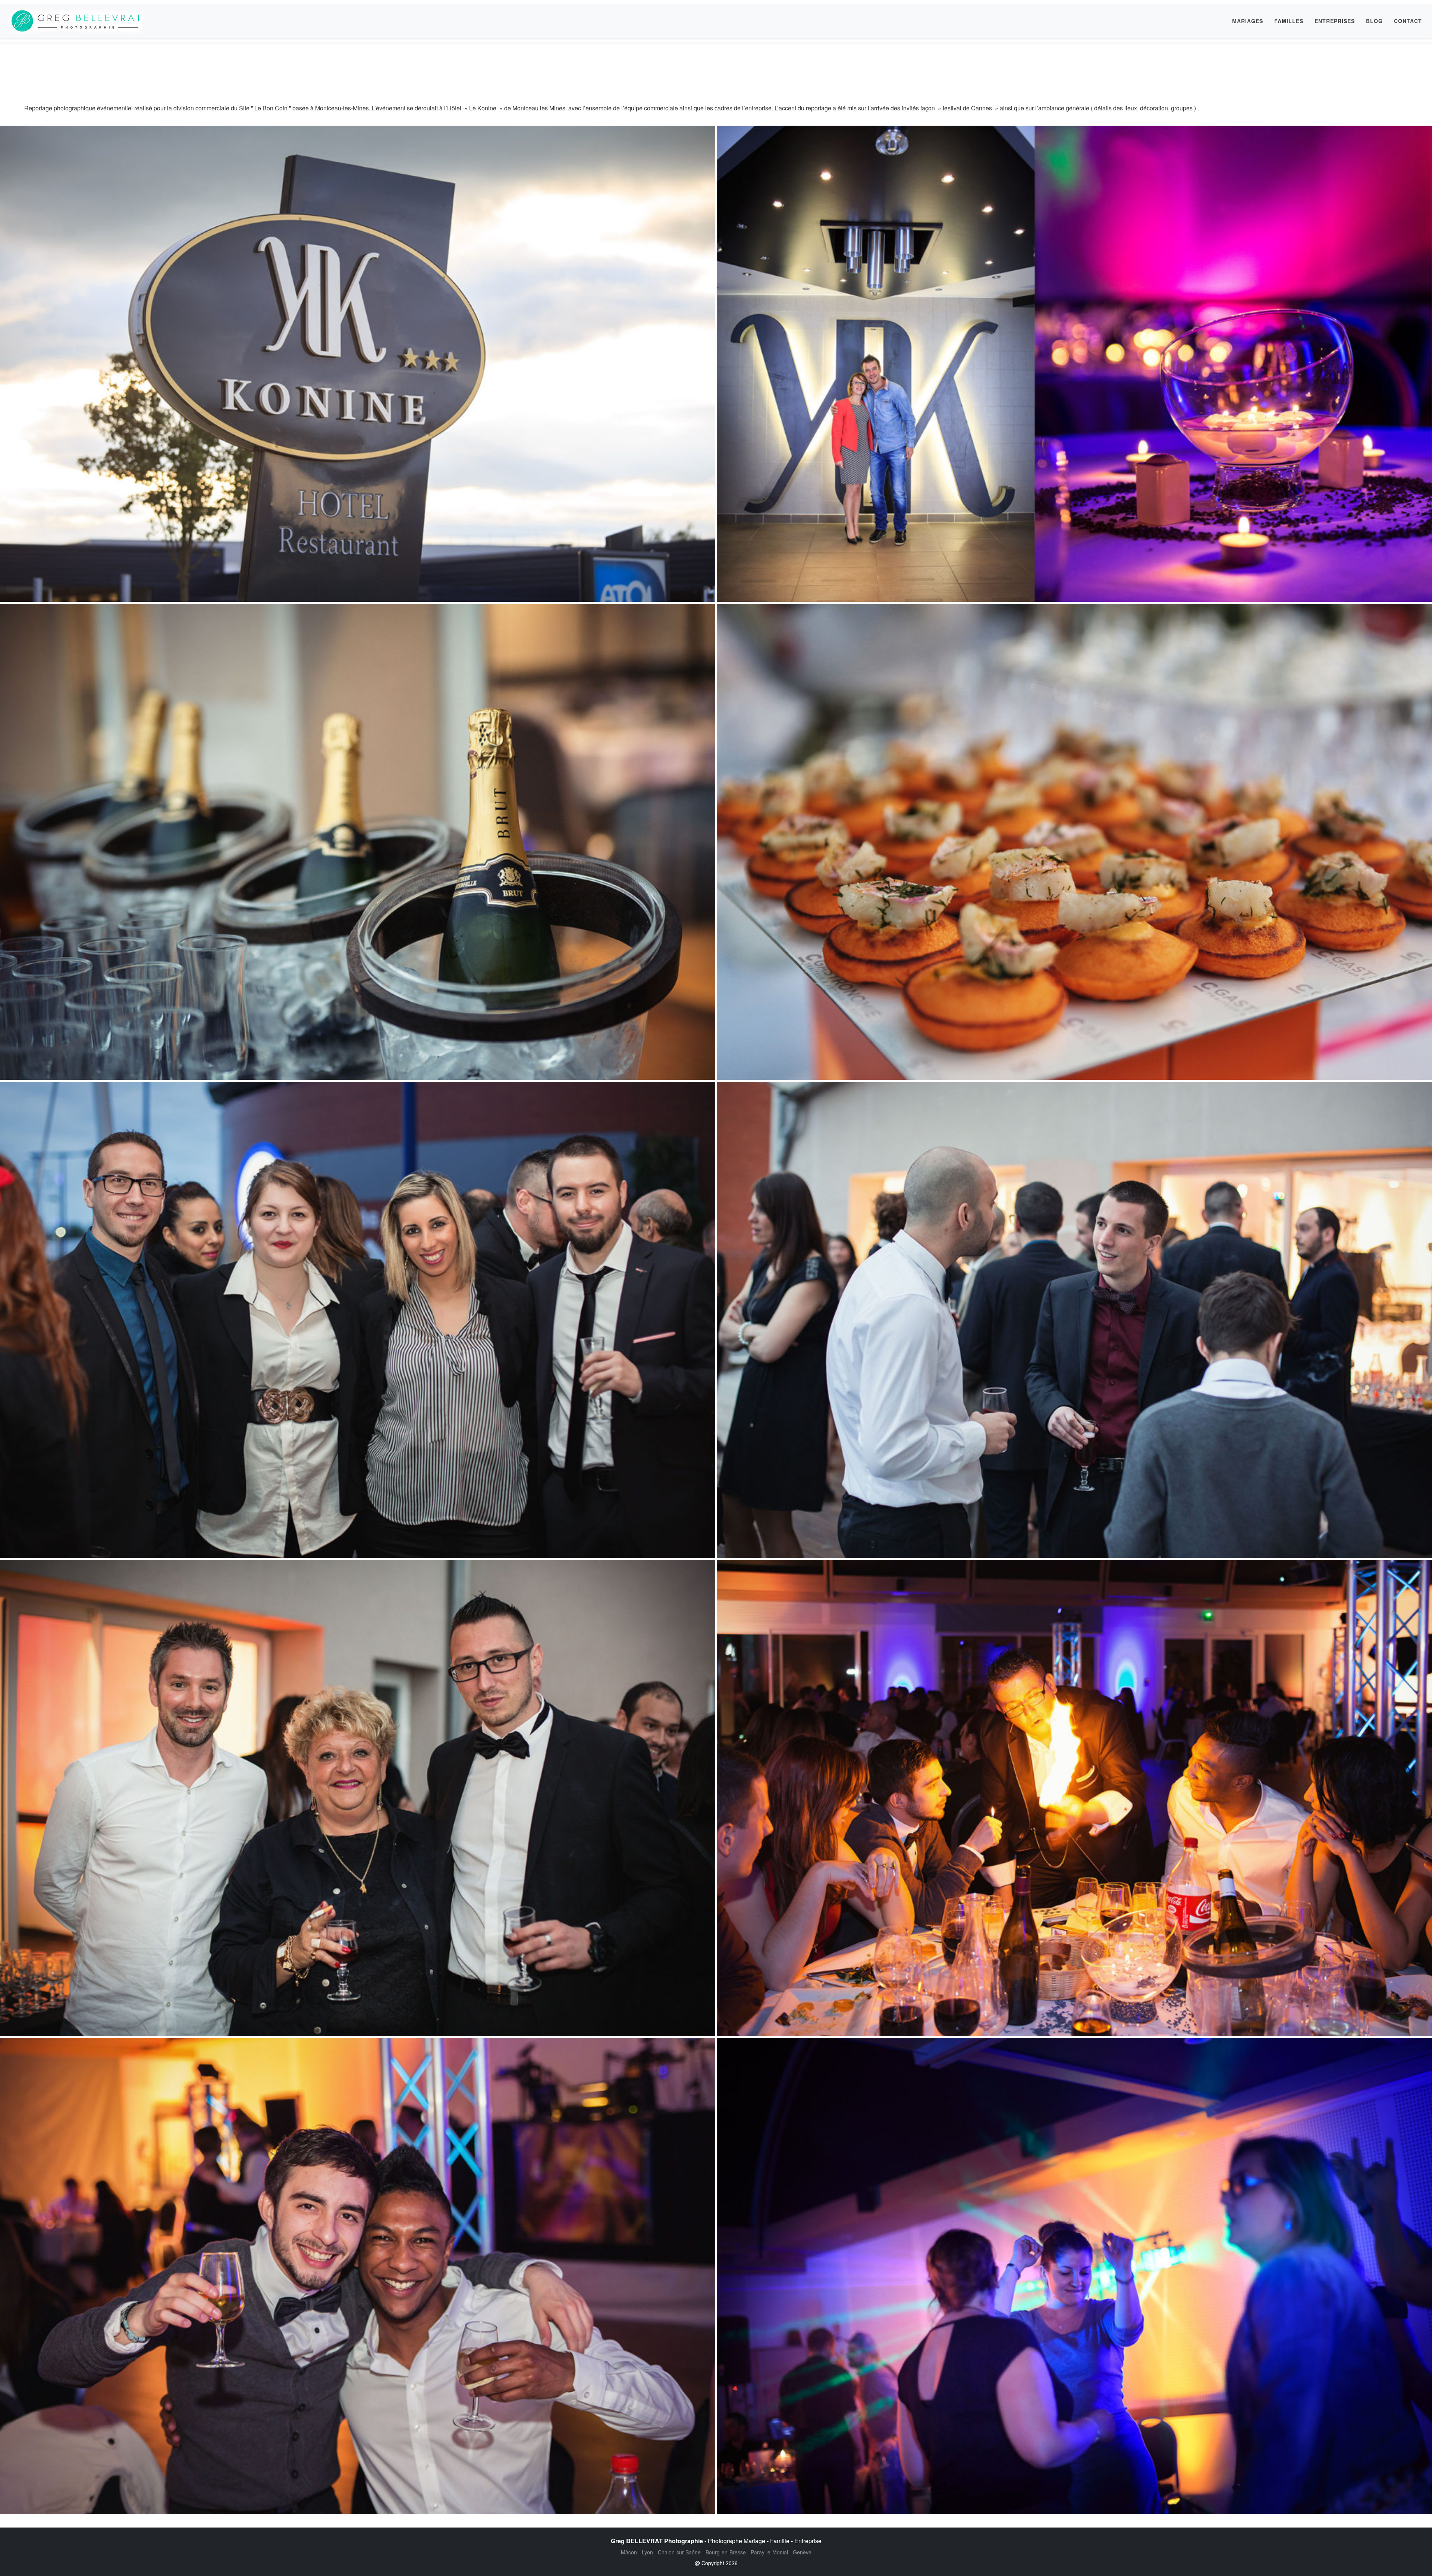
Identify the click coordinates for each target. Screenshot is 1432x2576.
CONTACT (1408, 21)
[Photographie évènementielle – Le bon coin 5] (358, 1798)
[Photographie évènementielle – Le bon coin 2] (1074, 1798)
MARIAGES (1248, 21)
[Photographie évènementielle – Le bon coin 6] (358, 842)
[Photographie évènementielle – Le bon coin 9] (358, 364)
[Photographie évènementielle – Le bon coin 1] (358, 2276)
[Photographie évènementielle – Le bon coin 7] (1074, 2276)
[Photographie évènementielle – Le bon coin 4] (1074, 1320)
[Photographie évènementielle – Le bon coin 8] (1074, 364)
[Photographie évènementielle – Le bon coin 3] (358, 1320)
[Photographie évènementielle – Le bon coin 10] (1074, 842)
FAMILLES (1289, 21)
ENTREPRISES (1335, 21)
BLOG (1374, 21)
